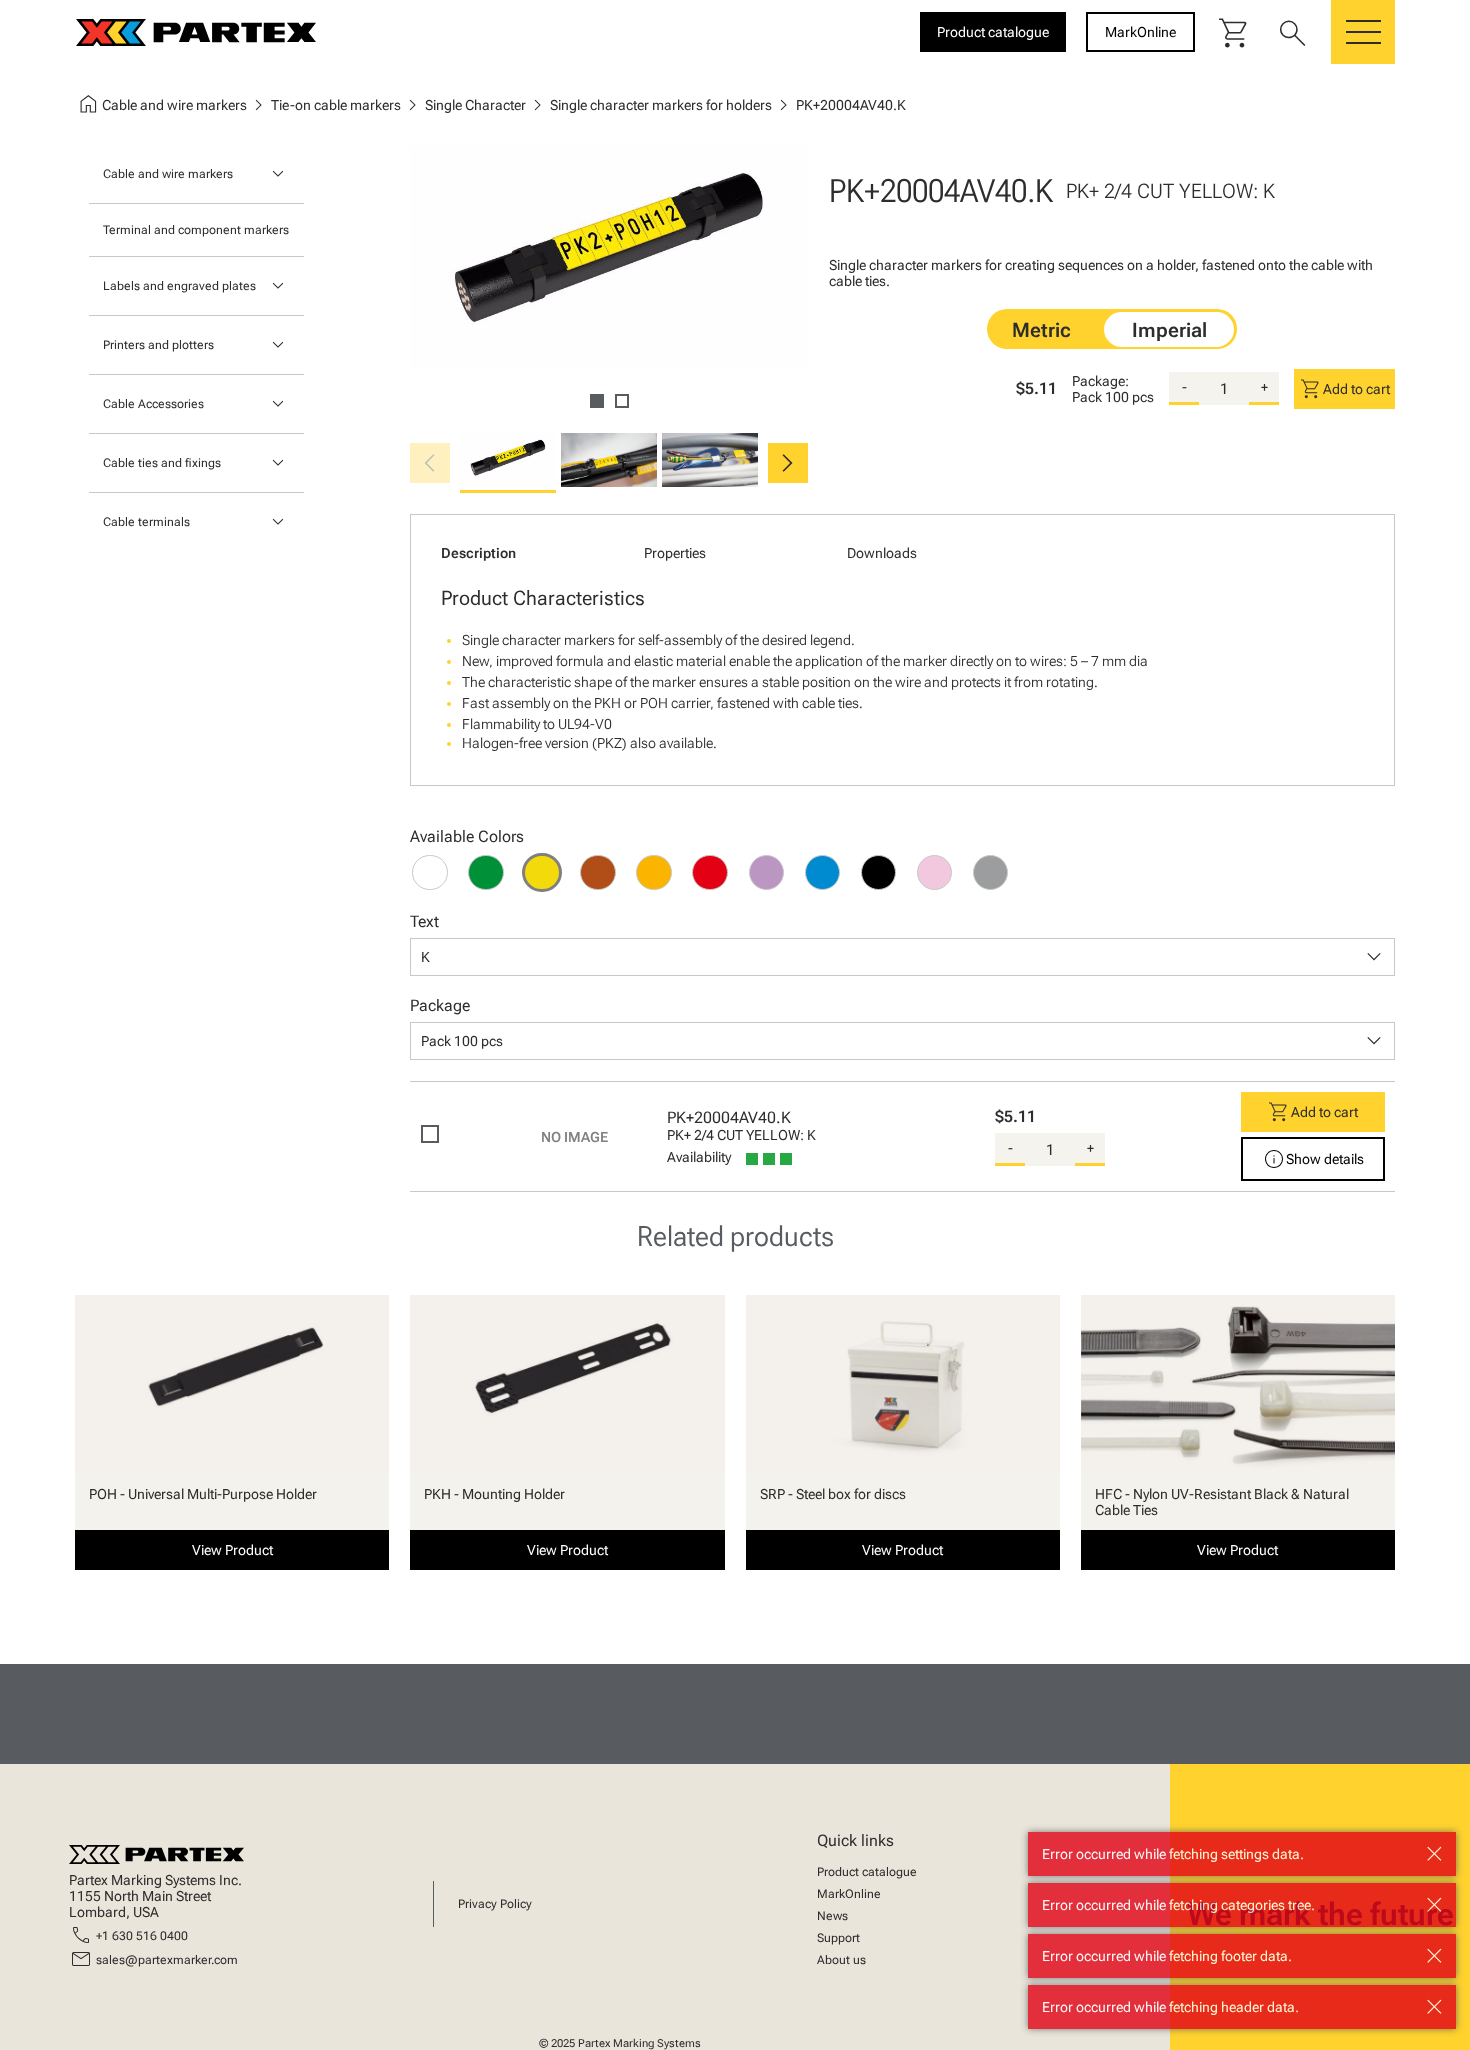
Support (838, 1938)
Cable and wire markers (168, 174)
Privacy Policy (495, 1904)
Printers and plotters (158, 345)
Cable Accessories (153, 404)
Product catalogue (867, 1872)
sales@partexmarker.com (167, 1960)
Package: (1100, 381)
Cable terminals (146, 522)
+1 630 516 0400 (142, 1936)
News (832, 1916)
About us (841, 1960)
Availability (699, 1157)
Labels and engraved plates (179, 286)
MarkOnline (849, 1894)
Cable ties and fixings (162, 463)
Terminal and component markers (196, 230)
